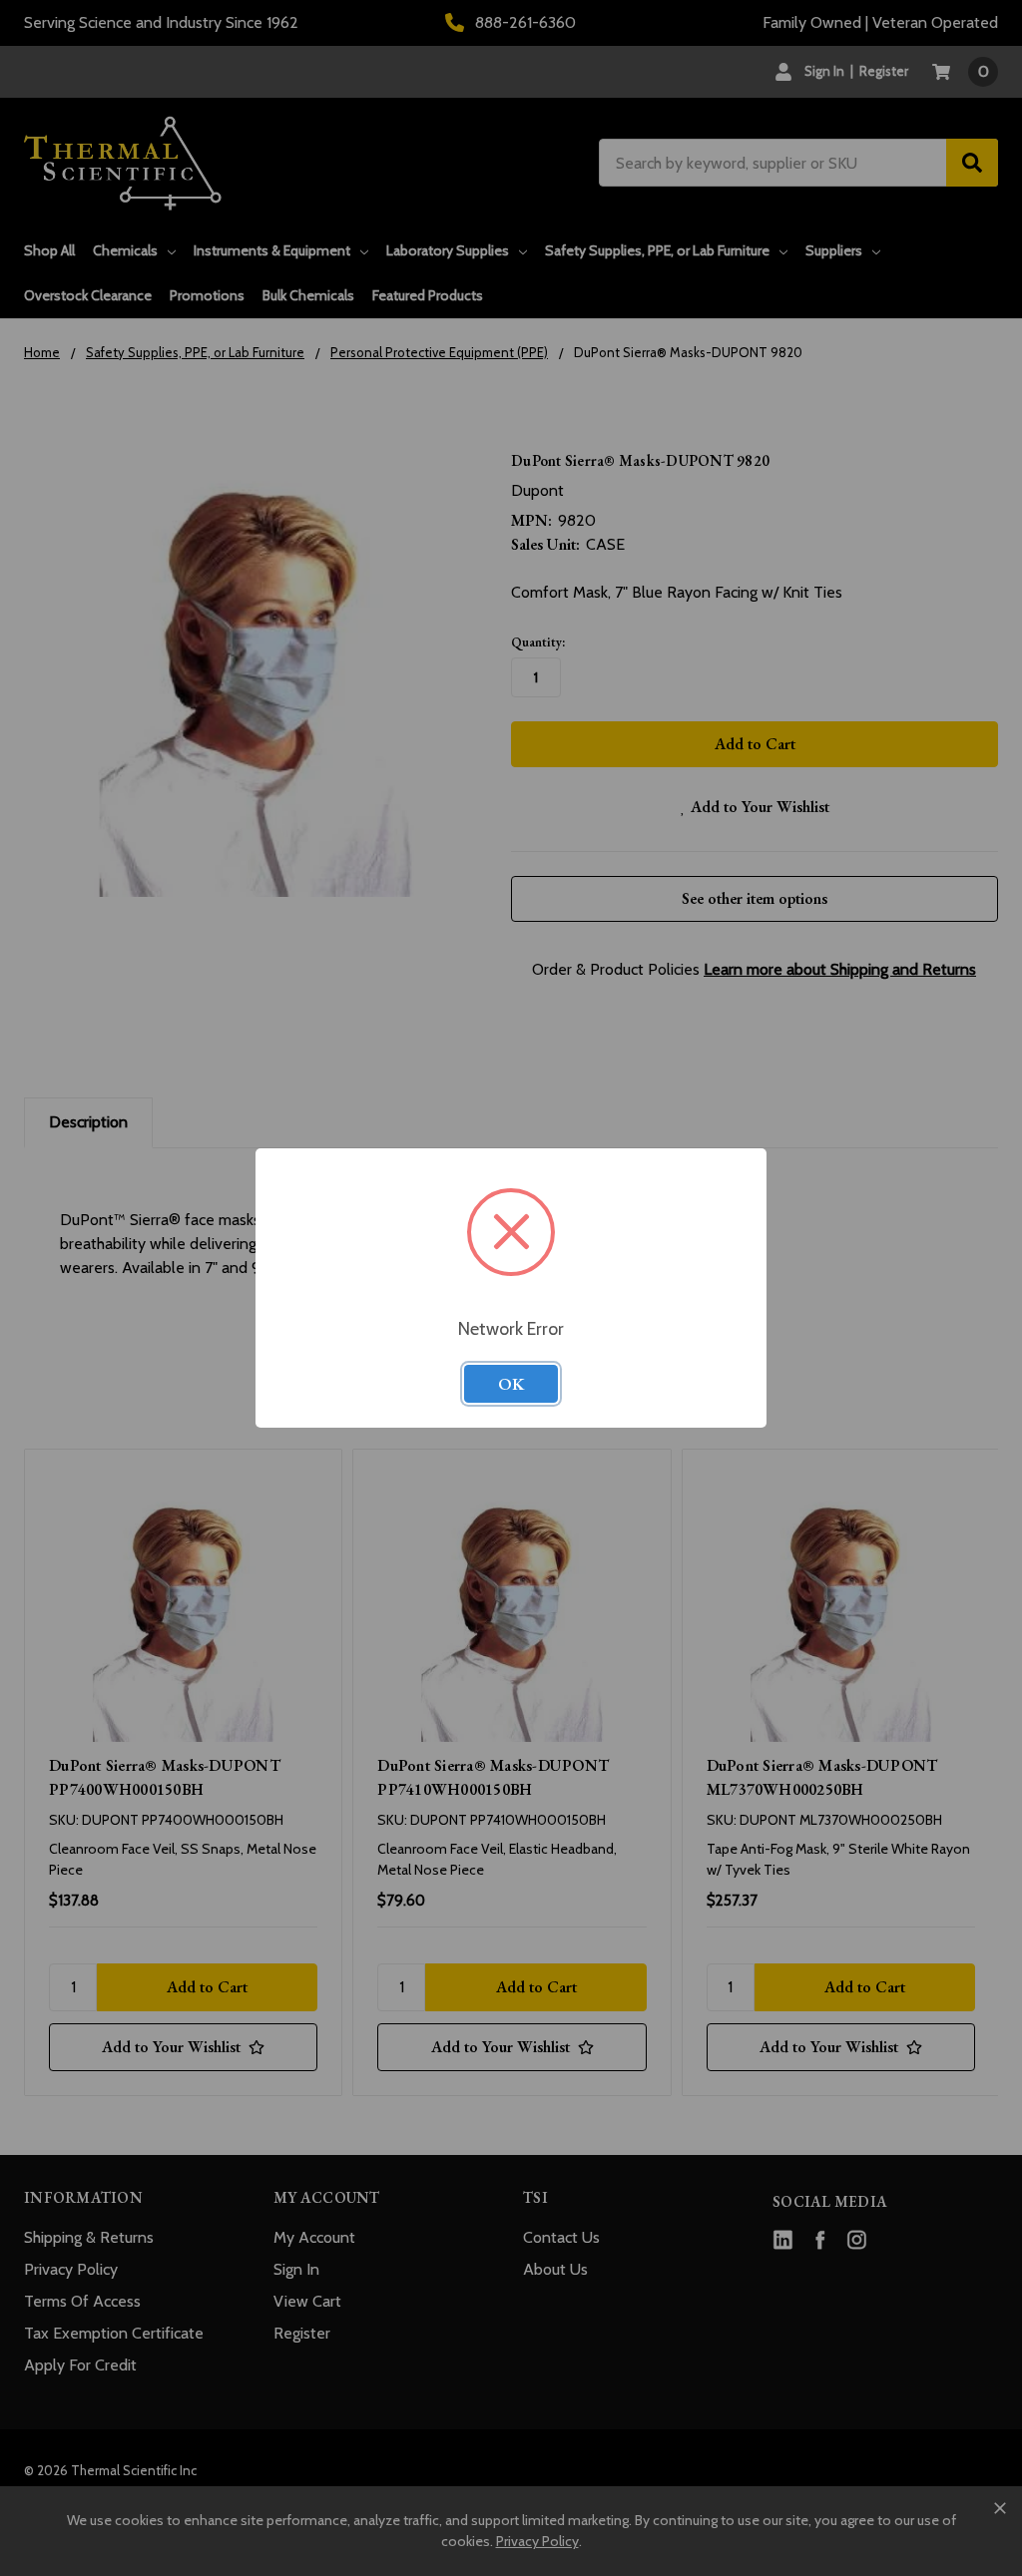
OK (511, 1384)
